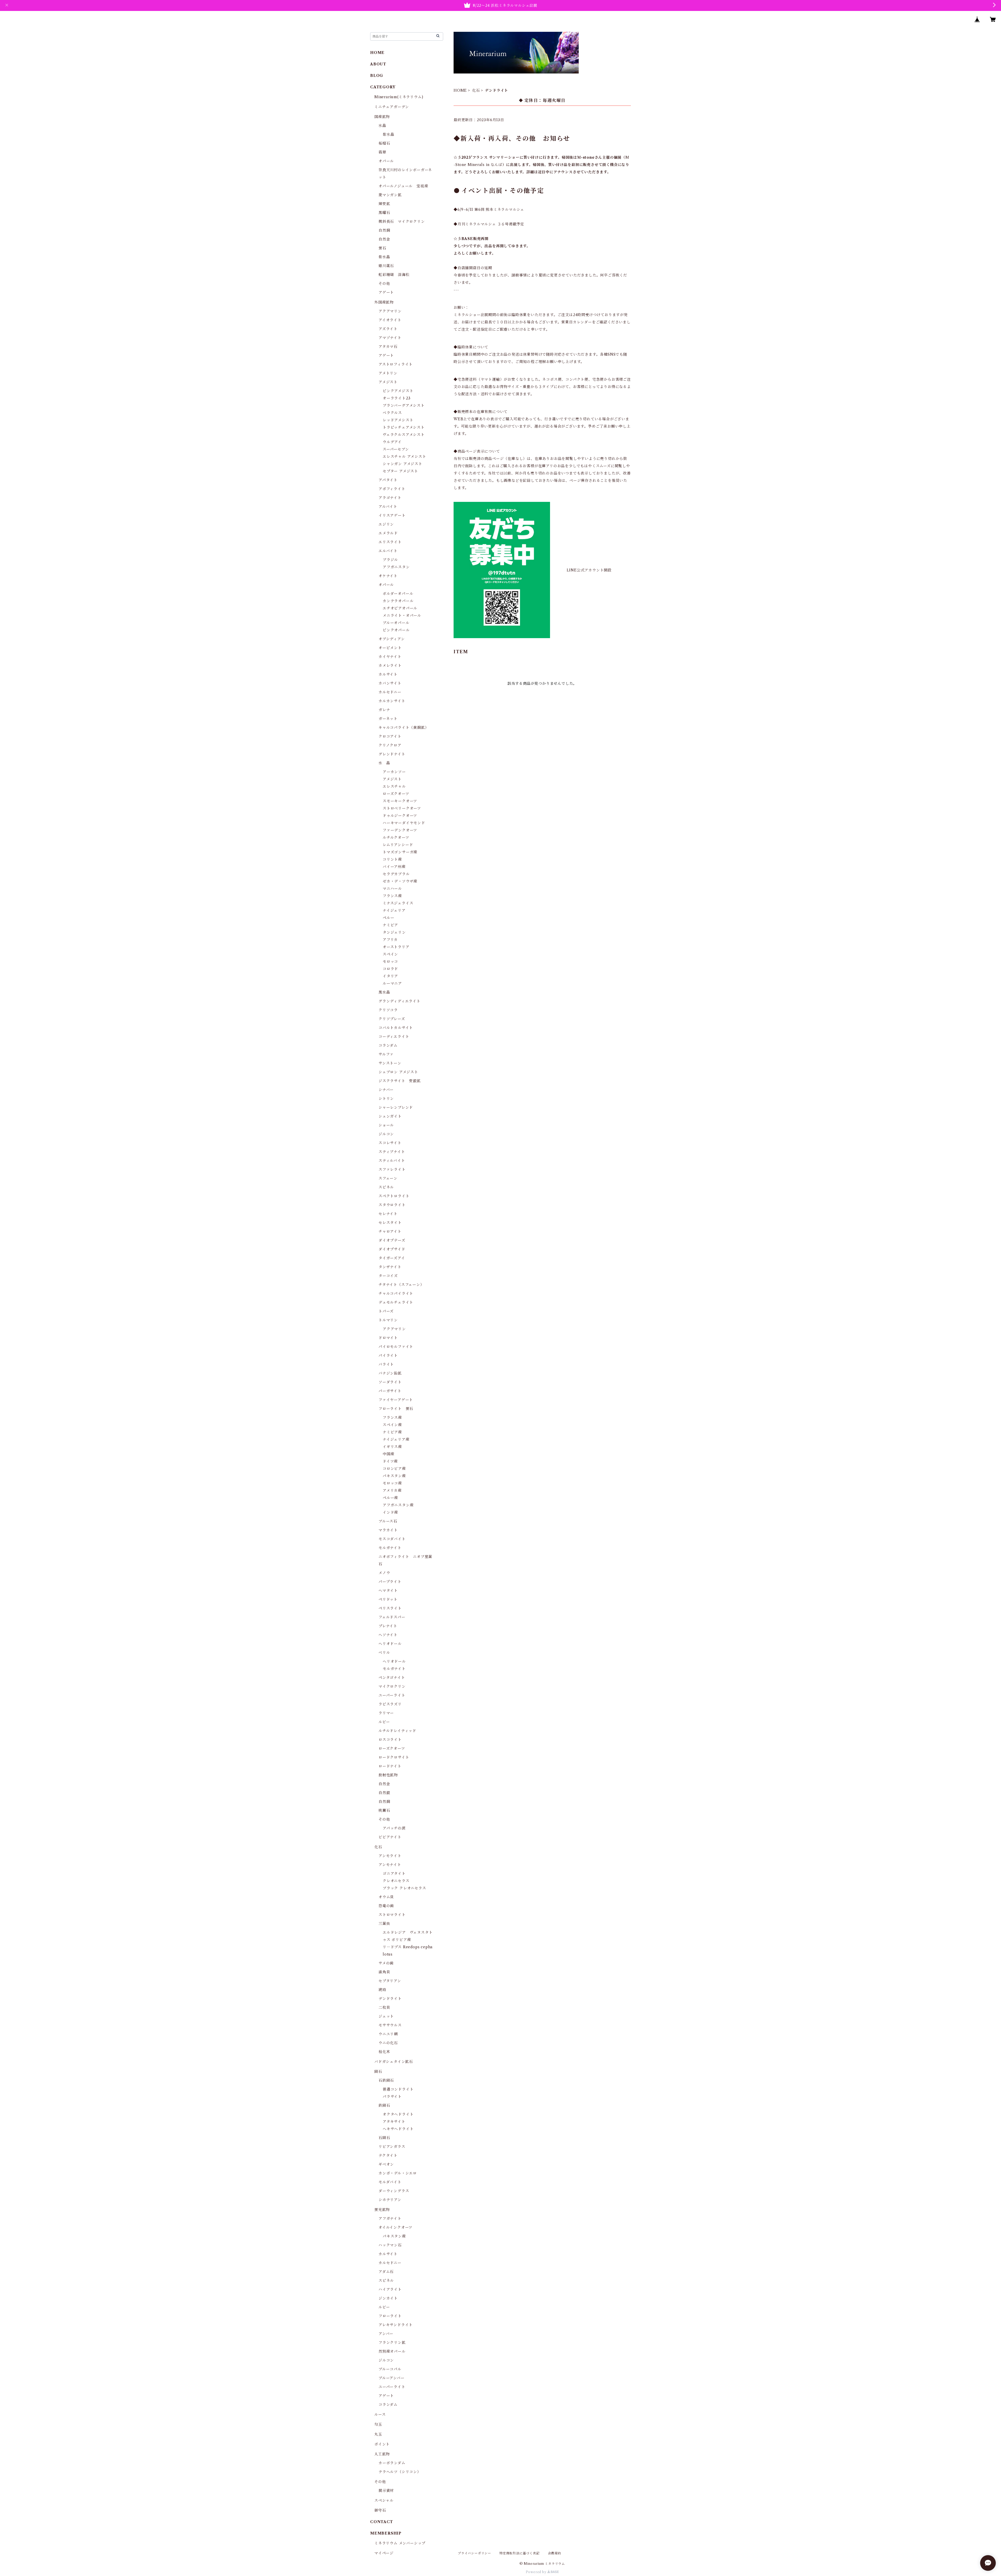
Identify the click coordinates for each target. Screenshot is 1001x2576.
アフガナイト (390, 2218)
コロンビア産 (394, 1469)
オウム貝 (386, 1897)
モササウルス (390, 2025)
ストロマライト (392, 1915)
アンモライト (390, 1856)
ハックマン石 (390, 2245)
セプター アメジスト (400, 471)
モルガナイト (390, 1548)
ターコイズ (388, 1276)
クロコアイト (390, 736)
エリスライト (390, 542)
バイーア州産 (394, 867)
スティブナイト (392, 1152)
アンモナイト (390, 1865)
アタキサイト (394, 2122)
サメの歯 (386, 1963)
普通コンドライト (398, 2089)
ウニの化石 (388, 2043)
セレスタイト (390, 1223)
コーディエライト (394, 1037)
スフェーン (388, 1178)
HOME (460, 90)
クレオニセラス (396, 1881)
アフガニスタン (396, 567)
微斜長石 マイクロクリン (402, 221)
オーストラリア (396, 947)
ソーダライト (390, 1382)
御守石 (380, 2510)
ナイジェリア (394, 910)
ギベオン (386, 2164)
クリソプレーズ (392, 1019)
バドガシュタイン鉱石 (394, 2062)
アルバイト (388, 507)
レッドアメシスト (398, 420)
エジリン (386, 524)
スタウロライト (392, 1205)
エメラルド (388, 533)
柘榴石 (384, 143)
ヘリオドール (390, 1644)
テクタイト (388, 2155)
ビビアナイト (390, 1837)
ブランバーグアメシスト (404, 405)
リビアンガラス (392, 2147)
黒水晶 (384, 992)
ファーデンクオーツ (400, 830)
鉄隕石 (384, 2105)
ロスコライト (390, 1740)
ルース (380, 2414)
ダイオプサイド (392, 1249)
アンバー (386, 2334)
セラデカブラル (396, 874)
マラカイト (388, 1530)
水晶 (382, 126)
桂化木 (384, 2052)
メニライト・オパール (402, 615)
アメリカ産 (392, 1490)
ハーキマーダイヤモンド (404, 823)
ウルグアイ (392, 442)
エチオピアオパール (400, 608)
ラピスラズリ (390, 1704)
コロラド (390, 969)
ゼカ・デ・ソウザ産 (400, 881)
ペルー (388, 918)
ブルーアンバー (392, 2378)
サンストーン (390, 1063)
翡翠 (382, 152)
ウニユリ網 (388, 2034)
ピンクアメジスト (398, 391)
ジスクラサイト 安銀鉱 (400, 1081)
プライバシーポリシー (474, 2553)
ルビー (384, 1722)
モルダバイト (390, 2182)
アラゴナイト (390, 498)
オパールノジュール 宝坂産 (403, 186)
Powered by (537, 2572)
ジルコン (386, 1134)
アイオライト (390, 320)
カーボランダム (392, 2463)
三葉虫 (384, 1924)
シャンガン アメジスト (402, 464)
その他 (384, 284)
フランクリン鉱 (392, 2343)
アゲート (386, 292)
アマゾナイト (390, 338)
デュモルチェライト (396, 1302)
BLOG (377, 76)
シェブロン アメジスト (398, 1072)
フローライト (390, 2316)
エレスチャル (394, 786)
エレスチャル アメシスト (404, 457)
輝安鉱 (384, 204)
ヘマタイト (388, 1591)
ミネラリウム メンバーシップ (400, 2543)
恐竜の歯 (386, 1906)
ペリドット (388, 1599)
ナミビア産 (392, 1432)
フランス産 (392, 896)
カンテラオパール (398, 601)
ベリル (384, 1653)
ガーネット (388, 719)
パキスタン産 (394, 1476)
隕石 (378, 2072)
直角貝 (384, 1972)
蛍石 (382, 248)
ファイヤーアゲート (396, 1400)
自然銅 (384, 230)
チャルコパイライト (396, 1293)
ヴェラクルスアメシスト (404, 435)
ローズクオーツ (396, 794)
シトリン (386, 1099)
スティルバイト (392, 1161)
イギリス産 (392, 1447)
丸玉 (378, 2434)
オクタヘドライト (398, 2114)
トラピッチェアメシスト (404, 427)
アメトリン (388, 373)
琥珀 (382, 1990)
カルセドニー (390, 692)
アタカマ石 (388, 347)
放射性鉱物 (388, 1775)
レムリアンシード (398, 845)
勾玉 (378, 2424)
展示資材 (386, 2491)
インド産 (390, 1512)
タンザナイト (390, 1267)
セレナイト (388, 1214)
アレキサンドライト (396, 2325)
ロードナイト (390, 1766)
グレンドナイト (392, 754)
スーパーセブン (396, 449)
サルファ (386, 1054)
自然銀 (384, 1793)
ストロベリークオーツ (402, 808)
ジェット (386, 2016)
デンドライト (390, 1999)
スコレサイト (390, 1143)
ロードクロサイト (394, 1757)
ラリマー (386, 1713)
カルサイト (388, 674)
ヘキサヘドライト (398, 2129)
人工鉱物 (382, 2454)
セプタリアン (390, 1981)
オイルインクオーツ (395, 2227)
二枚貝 (384, 2007)
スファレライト (392, 1169)
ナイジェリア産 (396, 1439)
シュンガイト (390, 1116)
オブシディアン (392, 639)
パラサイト (392, 2097)
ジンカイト (388, 2298)
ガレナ (384, 710)
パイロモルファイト (396, 1347)
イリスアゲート (392, 515)
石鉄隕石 (386, 2080)
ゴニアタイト (394, 1874)
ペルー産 (390, 1498)
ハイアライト (390, 2289)
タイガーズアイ (392, 1258)
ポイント (382, 2444)
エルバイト (388, 551)
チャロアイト (390, 1231)
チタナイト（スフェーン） (401, 1285)
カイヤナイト (390, 657)
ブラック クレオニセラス (404, 1888)
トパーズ (386, 1311)
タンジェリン (394, 932)
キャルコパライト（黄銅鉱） (404, 728)
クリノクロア (390, 745)
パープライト (390, 1582)
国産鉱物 (382, 117)
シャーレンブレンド (396, 1107)
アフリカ (390, 940)
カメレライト (390, 665)
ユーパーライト (392, 1695)
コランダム (388, 1045)
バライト (386, 1364)
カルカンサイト (392, 701)
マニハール (392, 889)
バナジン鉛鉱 (390, 1373)
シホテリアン (390, 2200)
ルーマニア (392, 983)
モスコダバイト (392, 1539)
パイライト (388, 1355)
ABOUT (378, 64)
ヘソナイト (388, 1635)
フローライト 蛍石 (396, 1409)
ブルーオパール (396, 623)
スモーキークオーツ (400, 801)
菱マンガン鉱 (390, 195)
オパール (386, 161)
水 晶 (384, 763)
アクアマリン (390, 311)
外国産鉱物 (384, 302)
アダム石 (386, 2272)
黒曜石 (384, 213)
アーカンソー (394, 772)
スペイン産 (392, 1425)
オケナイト (388, 576)
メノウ (384, 1573)
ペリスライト (390, 1608)
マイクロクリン (392, 1686)
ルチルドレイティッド (397, 1731)
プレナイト (388, 1626)
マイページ (384, 2553)
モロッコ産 (392, 1483)
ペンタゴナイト (392, 1678)
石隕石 (384, 2138)
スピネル (386, 1187)
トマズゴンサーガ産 (400, 852)
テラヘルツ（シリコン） (400, 2472)
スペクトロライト (394, 1196)
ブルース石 (388, 1521)
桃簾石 (384, 1810)
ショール (386, 1125)
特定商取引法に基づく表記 (520, 2553)
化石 (476, 90)
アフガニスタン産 (398, 1505)
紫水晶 (388, 134)
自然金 (384, 239)
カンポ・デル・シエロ (398, 2173)
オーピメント (390, 648)
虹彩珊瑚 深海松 (394, 275)
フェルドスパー (392, 1617)
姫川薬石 (386, 266)
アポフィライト (392, 489)
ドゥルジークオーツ (400, 816)
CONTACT (382, 2522)
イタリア (390, 976)
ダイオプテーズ (392, 1240)
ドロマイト (388, 1338)
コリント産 (392, 859)
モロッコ (390, 962)
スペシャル (384, 2500)
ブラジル (390, 560)
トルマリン (388, 1320)
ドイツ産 (390, 1461)
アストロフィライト (396, 364)
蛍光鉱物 (382, 2210)
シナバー (386, 1090)
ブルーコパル (390, 2369)
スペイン (390, 954)
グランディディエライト (399, 1001)
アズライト (388, 329)
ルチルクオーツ (396, 837)
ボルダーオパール (398, 594)
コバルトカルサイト (396, 1028)
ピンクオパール (396, 630)
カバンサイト (390, 683)
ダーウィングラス (394, 2191)
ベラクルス (392, 413)
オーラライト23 (396, 398)
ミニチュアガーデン (392, 107)
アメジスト (388, 382)
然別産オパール (392, 2351)
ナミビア (390, 925)
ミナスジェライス (398, 903)
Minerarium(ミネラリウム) (399, 97)
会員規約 (555, 2553)
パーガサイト (390, 1391)
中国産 (388, 1454)
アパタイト (388, 480)
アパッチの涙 (394, 1828)
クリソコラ (388, 1010)
